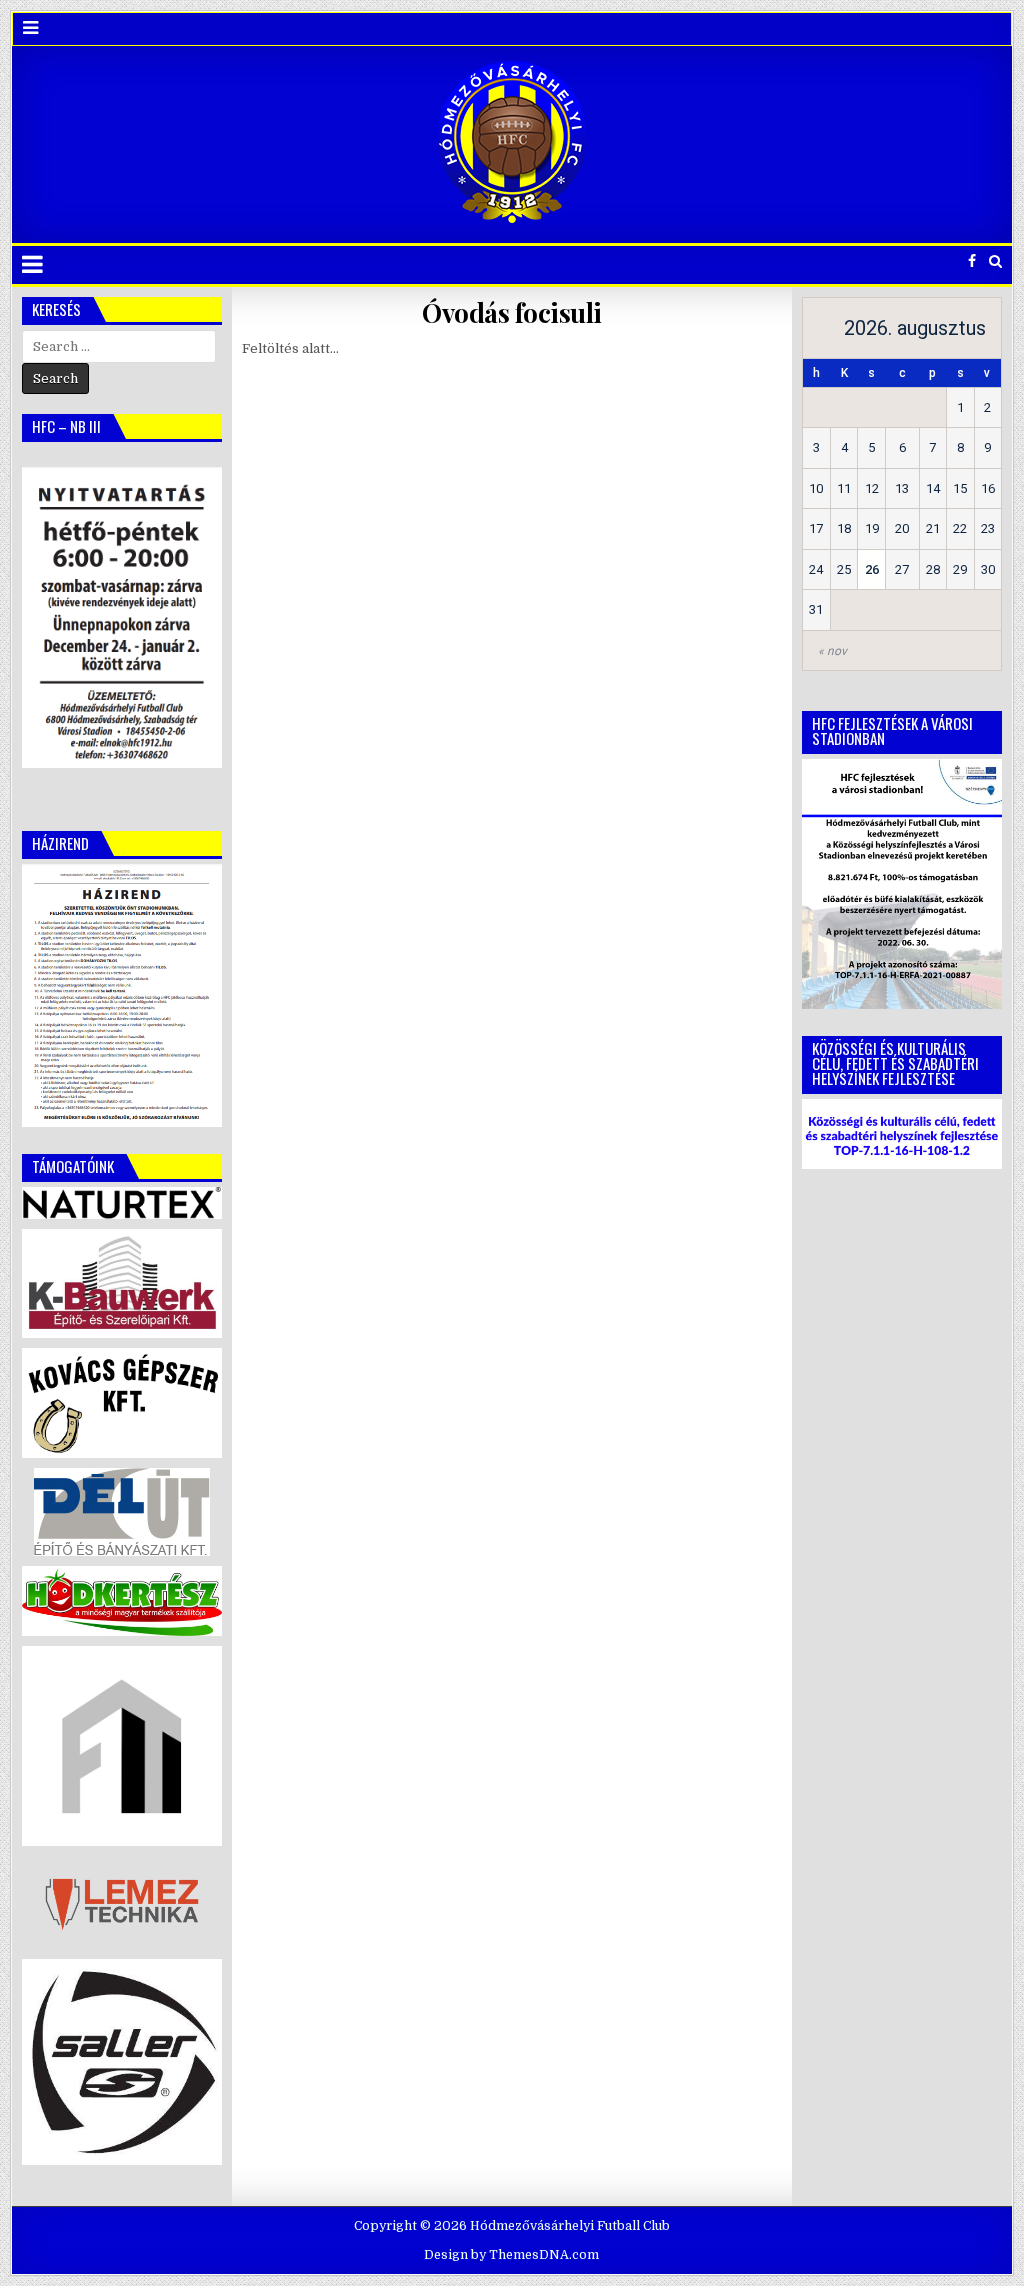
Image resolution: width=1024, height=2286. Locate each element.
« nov (832, 651)
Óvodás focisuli (512, 312)
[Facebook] (972, 261)
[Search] (995, 261)
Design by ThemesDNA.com (511, 2255)
